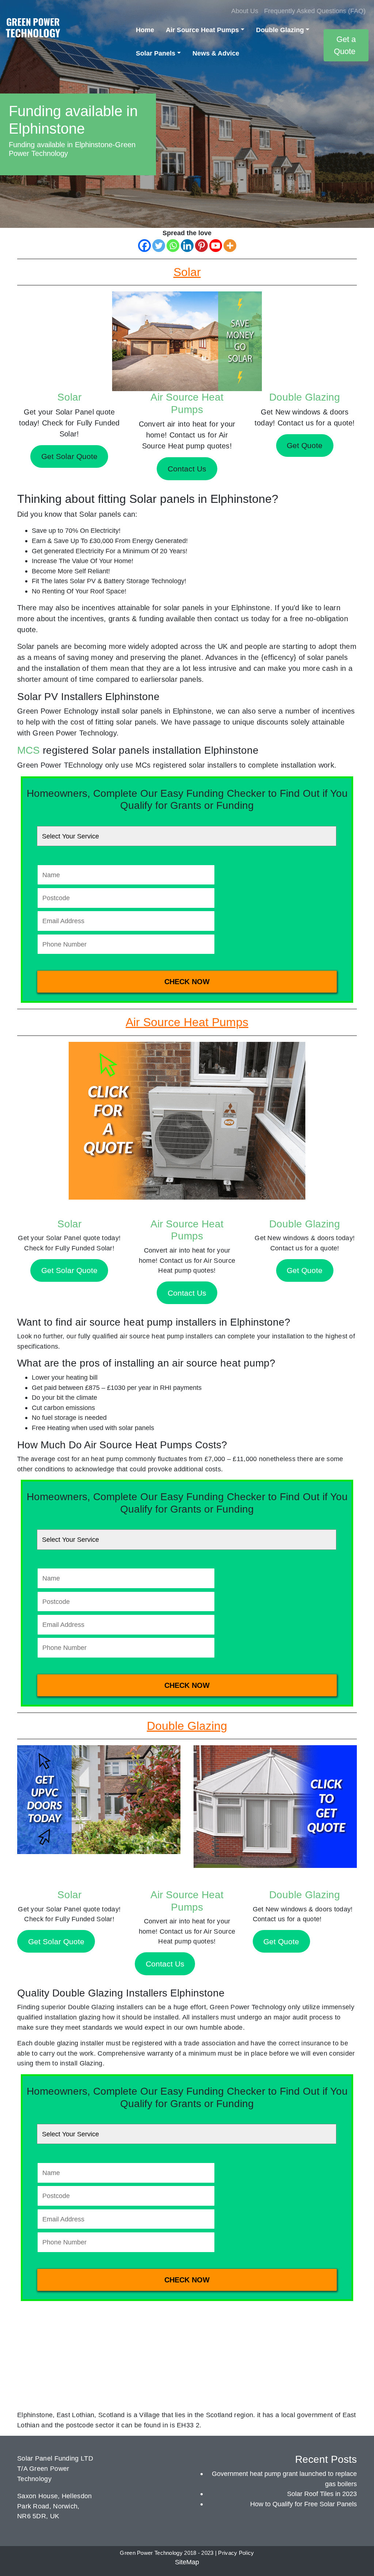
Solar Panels (156, 53)
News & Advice (216, 53)
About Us (245, 11)
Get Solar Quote (69, 1270)
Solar (69, 397)
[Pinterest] (201, 246)
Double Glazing (280, 30)
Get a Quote (345, 45)
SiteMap (187, 2562)
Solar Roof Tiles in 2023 (322, 2494)
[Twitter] (159, 246)
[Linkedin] (187, 246)
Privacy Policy (236, 2553)
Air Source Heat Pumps (202, 30)
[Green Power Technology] (33, 30)
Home (145, 30)
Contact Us (187, 1293)
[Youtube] (216, 246)
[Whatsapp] (173, 246)
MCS (28, 750)
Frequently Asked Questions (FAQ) (315, 11)
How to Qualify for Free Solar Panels (304, 2504)
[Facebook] (144, 246)
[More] (230, 246)
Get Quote (305, 1270)
